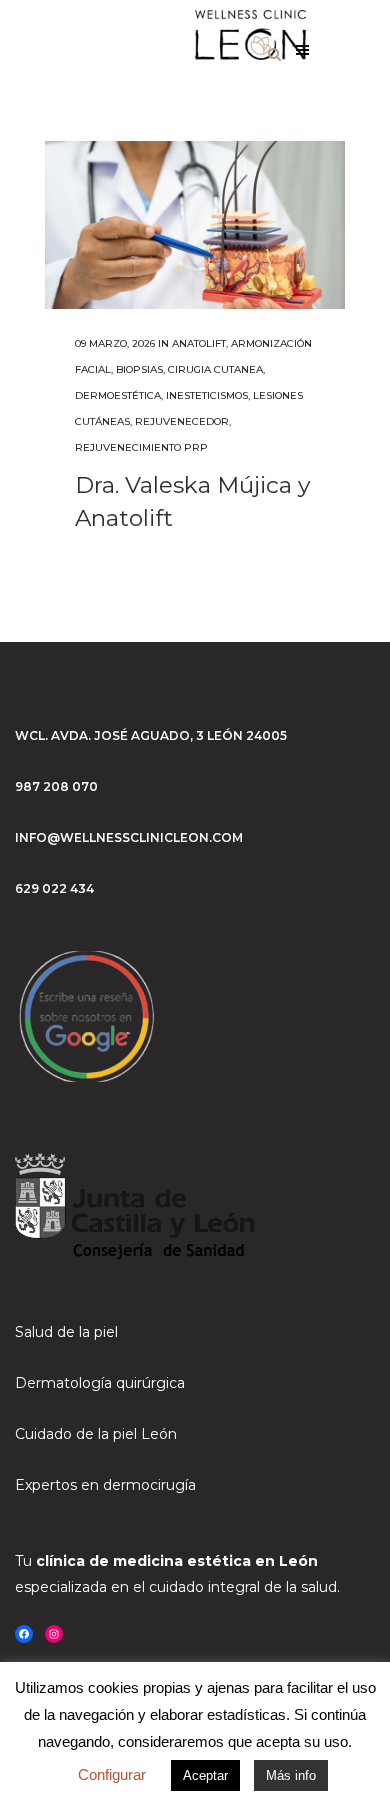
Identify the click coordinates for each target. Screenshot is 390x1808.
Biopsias (139, 369)
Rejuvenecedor (182, 421)
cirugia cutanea (215, 369)
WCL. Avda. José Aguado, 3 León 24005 (151, 735)
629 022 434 (54, 888)
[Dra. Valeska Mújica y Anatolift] (195, 224)
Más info (291, 1775)
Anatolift (199, 343)
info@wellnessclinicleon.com (129, 837)
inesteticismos (207, 395)
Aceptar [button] (205, 1775)
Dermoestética (118, 395)
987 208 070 (56, 786)
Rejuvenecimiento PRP (141, 447)
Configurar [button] (112, 1774)
